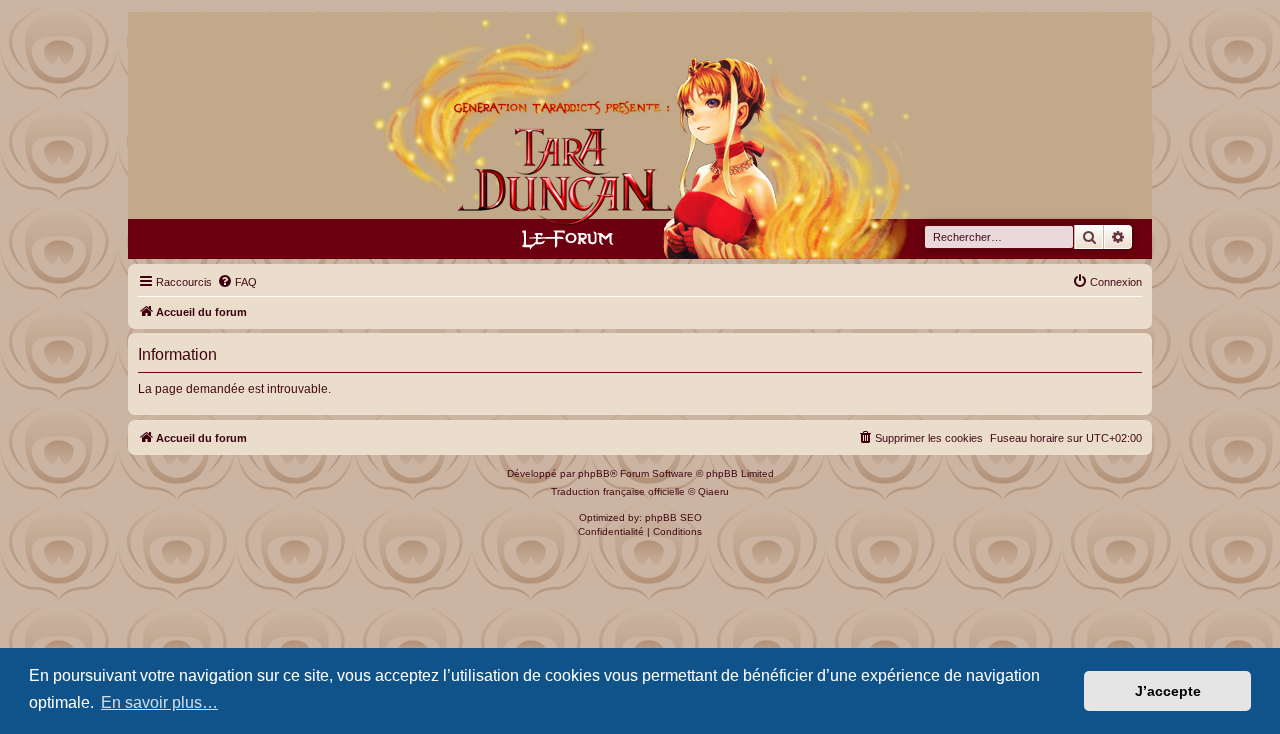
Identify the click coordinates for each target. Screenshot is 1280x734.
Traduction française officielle (618, 491)
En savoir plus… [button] (159, 702)
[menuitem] (237, 282)
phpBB (594, 473)
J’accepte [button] (1168, 691)
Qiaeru (713, 491)
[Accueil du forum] (640, 135)
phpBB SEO (673, 517)
